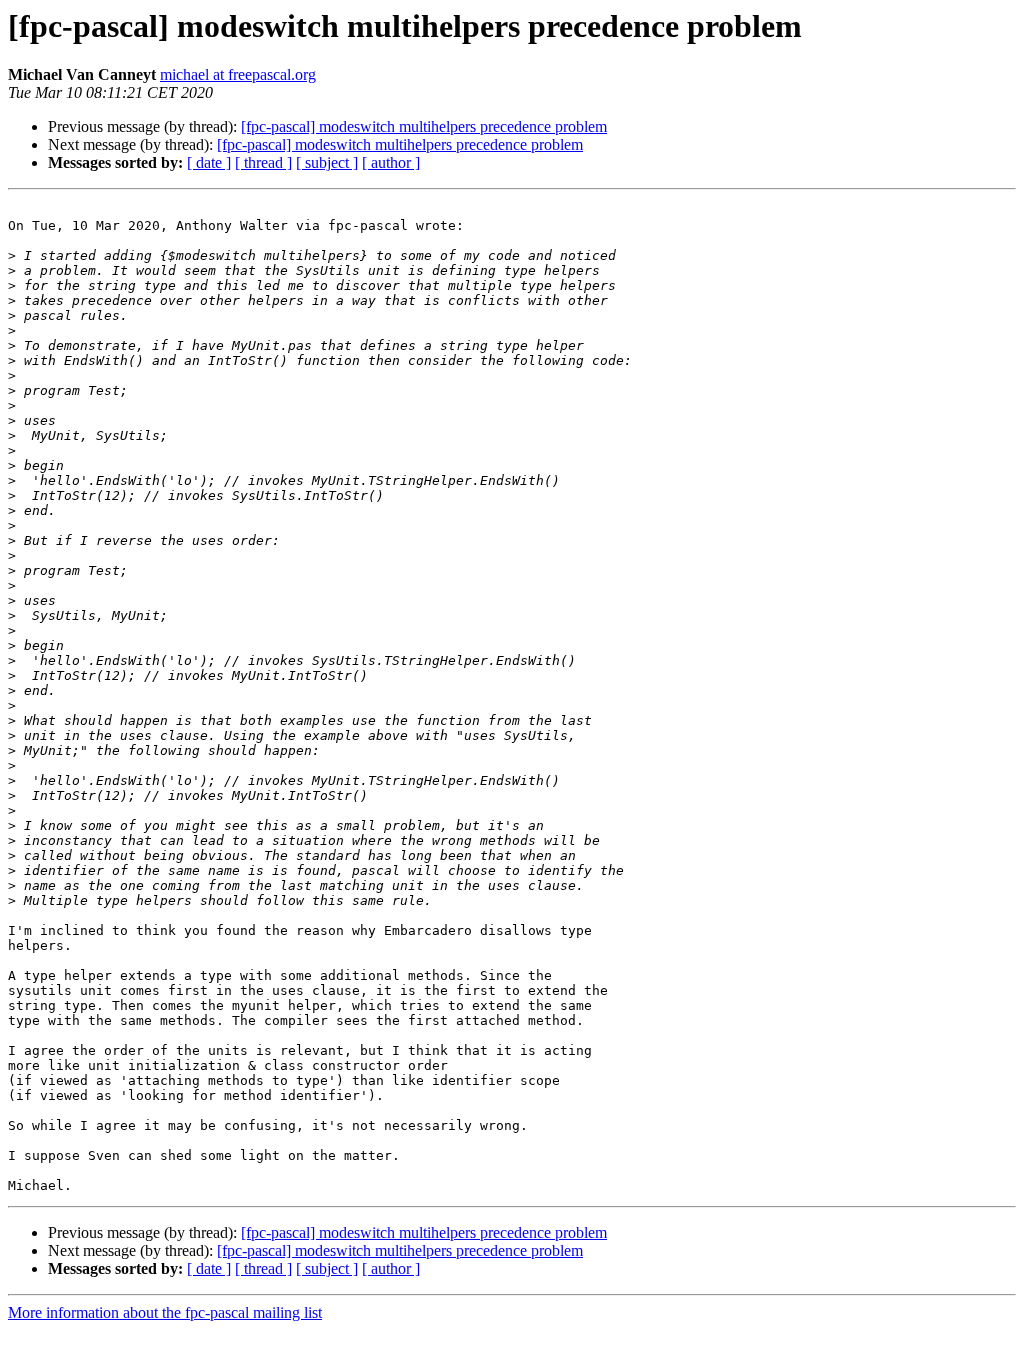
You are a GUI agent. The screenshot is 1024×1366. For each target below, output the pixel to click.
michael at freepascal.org (238, 74)
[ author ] (391, 162)
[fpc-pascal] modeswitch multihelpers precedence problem (424, 126)
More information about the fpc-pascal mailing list (165, 1312)
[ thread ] (263, 162)
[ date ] (209, 162)
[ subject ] (327, 162)
